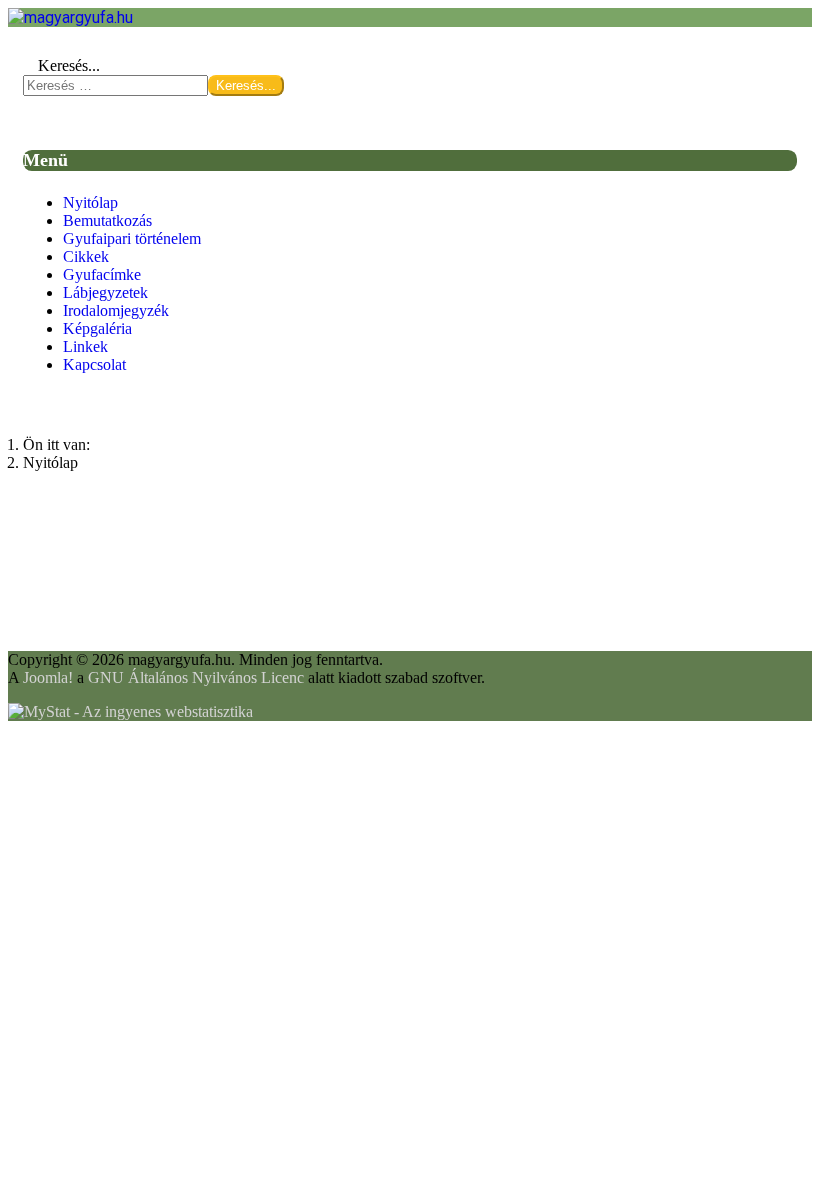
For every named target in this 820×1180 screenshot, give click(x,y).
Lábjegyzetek (105, 292)
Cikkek (86, 256)
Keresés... (69, 65)
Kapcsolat (94, 364)
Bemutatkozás (107, 220)
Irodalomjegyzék (116, 310)
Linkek (85, 346)
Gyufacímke (102, 274)
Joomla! (48, 677)
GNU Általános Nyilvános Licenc (196, 677)
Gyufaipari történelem (132, 238)
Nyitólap (90, 202)
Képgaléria (97, 328)
